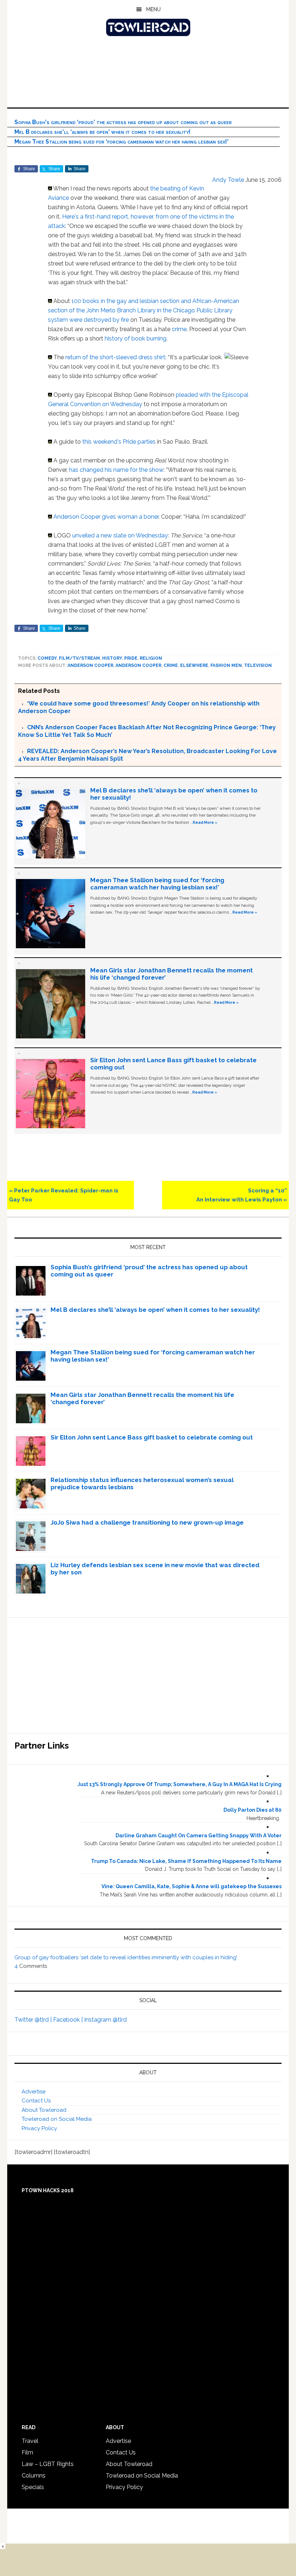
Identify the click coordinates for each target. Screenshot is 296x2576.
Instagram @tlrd (105, 2020)
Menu (153, 9)
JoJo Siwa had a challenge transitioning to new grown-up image (147, 1522)
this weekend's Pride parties (119, 442)
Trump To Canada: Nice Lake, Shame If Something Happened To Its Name (186, 1861)
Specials (33, 2487)
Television (258, 665)
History (112, 658)
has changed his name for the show (116, 470)
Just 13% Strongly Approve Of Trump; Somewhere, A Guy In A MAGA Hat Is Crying (180, 1784)
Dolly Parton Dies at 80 (253, 1810)
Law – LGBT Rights (48, 2464)
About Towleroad (44, 2110)
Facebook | (69, 2020)
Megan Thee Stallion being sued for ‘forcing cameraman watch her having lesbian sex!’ (121, 142)
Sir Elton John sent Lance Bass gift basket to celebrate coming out (152, 1437)
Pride (131, 658)
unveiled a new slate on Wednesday (120, 535)
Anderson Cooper (77, 517)
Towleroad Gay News (148, 27)
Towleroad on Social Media (57, 2119)
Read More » (205, 822)
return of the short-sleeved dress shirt (115, 357)
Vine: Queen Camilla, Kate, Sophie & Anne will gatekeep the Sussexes (191, 1886)
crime (179, 329)
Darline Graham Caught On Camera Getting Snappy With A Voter (199, 1836)
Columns (34, 2476)
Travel (30, 2441)
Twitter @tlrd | (34, 2020)
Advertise (34, 2092)
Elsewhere (194, 665)
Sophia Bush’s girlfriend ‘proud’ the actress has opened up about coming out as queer (123, 122)
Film (27, 2452)
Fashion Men (226, 665)
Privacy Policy (39, 2128)
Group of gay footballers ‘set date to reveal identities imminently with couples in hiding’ (126, 1957)
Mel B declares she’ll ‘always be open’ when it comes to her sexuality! (103, 132)
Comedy (47, 658)
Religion (151, 658)
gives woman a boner (130, 517)
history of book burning (136, 339)
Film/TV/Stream (79, 658)
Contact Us (36, 2101)
